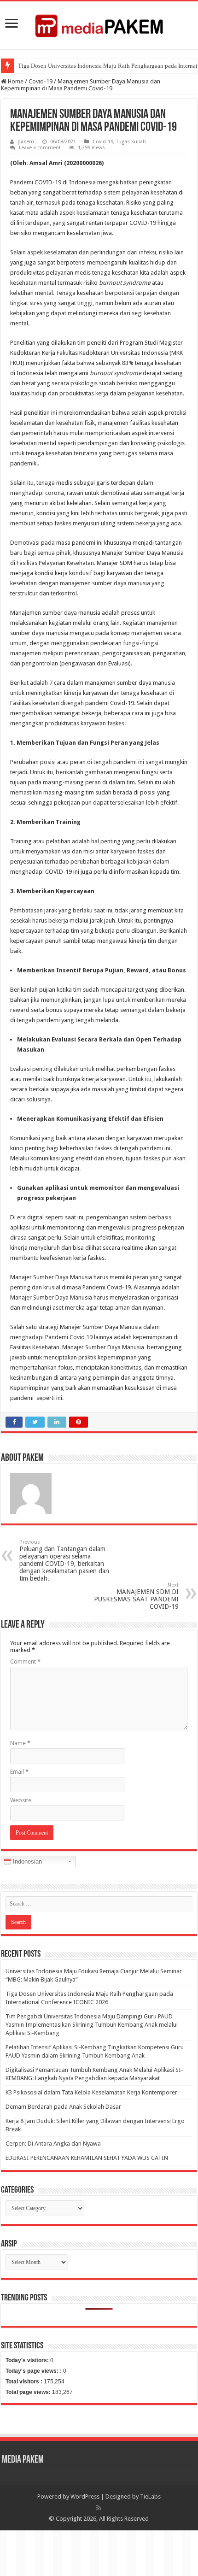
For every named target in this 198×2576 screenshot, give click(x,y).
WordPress (85, 2497)
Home (15, 81)
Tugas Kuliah (131, 142)
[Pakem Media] (99, 24)
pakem (26, 142)
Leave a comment (40, 148)
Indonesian (26, 1861)
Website (21, 1800)
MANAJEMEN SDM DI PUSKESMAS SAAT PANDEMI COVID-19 (136, 1596)
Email (19, 1772)
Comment (25, 1661)
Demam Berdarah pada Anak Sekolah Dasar (63, 2107)
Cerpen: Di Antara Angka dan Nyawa (53, 2144)
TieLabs (150, 2497)
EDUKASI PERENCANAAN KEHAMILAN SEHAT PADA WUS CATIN (87, 2158)
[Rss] (99, 2508)
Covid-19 (41, 81)
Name (20, 1743)
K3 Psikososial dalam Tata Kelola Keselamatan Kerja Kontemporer (91, 2092)
